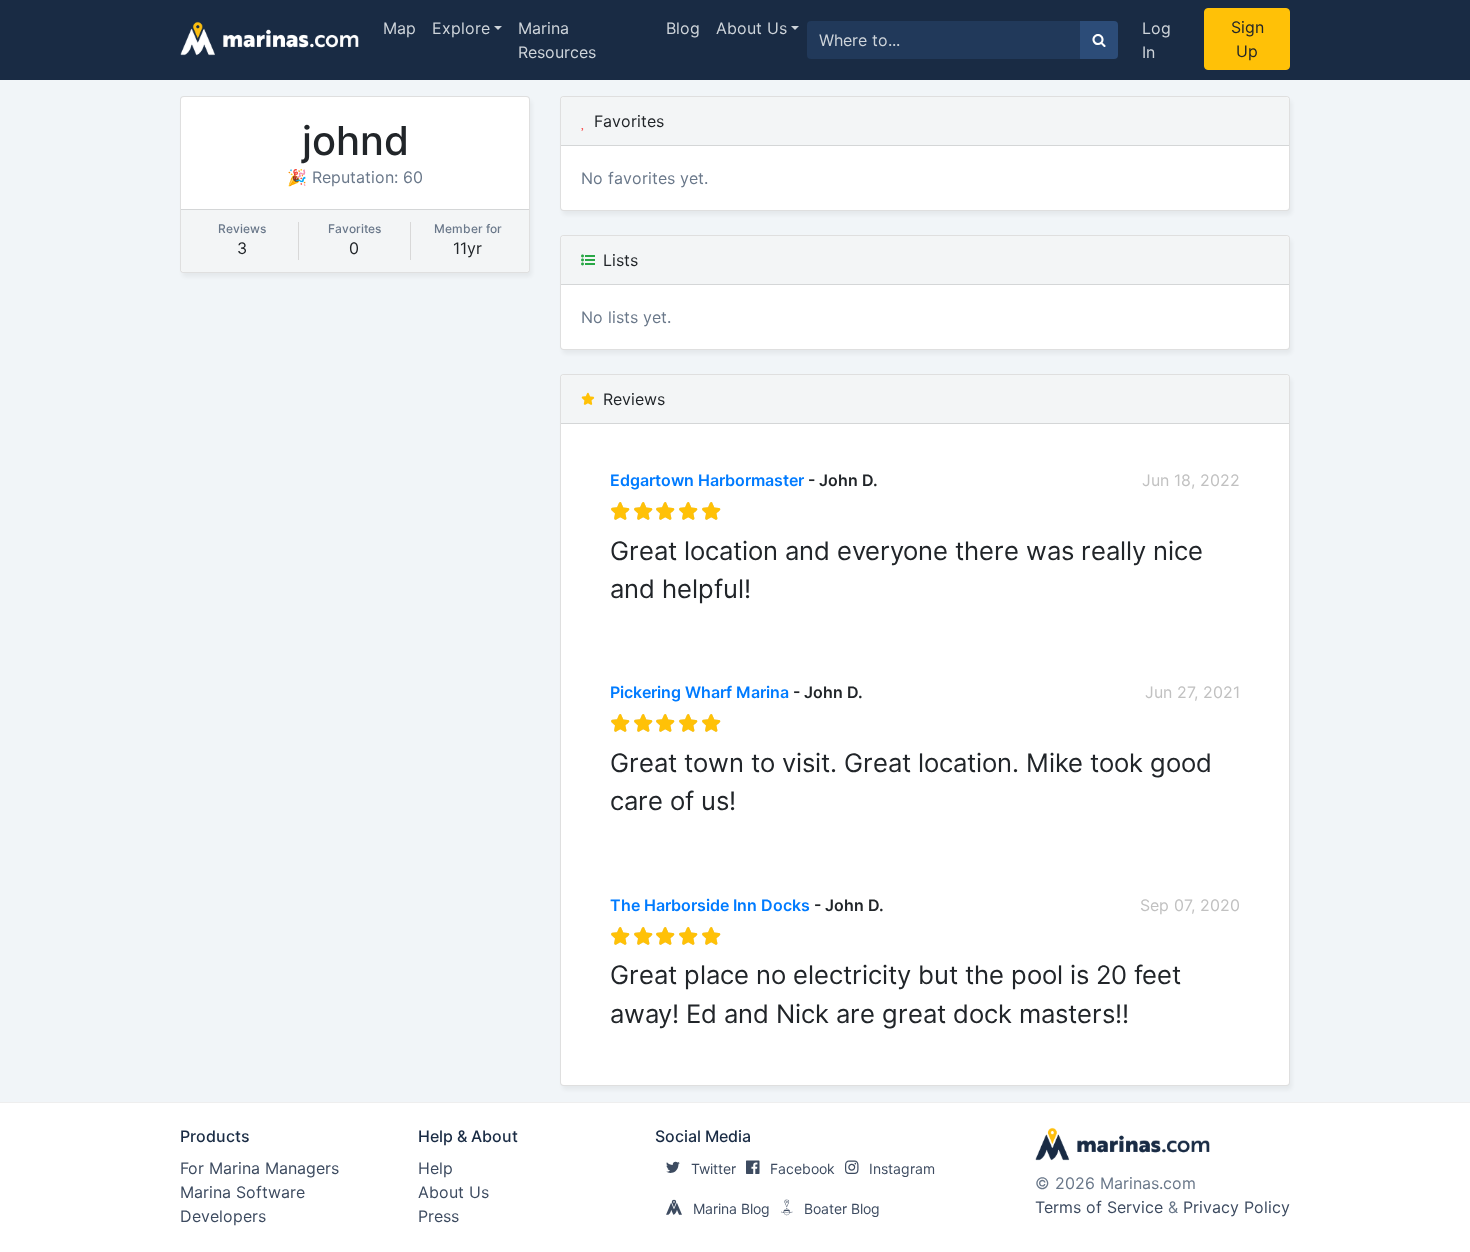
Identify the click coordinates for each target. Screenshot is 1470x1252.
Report (1214, 620)
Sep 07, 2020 (1190, 905)
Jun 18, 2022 (1191, 480)
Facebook (802, 1168)
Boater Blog (842, 1208)
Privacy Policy (1236, 1207)
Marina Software (242, 1192)
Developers (223, 1216)
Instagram (902, 1168)
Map (399, 28)
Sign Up (1247, 39)
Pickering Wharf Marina (699, 692)
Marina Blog (731, 1208)
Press (438, 1216)
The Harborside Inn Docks (710, 905)
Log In (1156, 40)
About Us (751, 28)
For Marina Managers (259, 1168)
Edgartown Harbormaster (707, 480)
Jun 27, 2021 (1192, 692)
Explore (461, 28)
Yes (760, 620)
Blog (683, 28)
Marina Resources (557, 40)
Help (435, 1168)
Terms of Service (1099, 1207)
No (802, 620)
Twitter (713, 1168)
